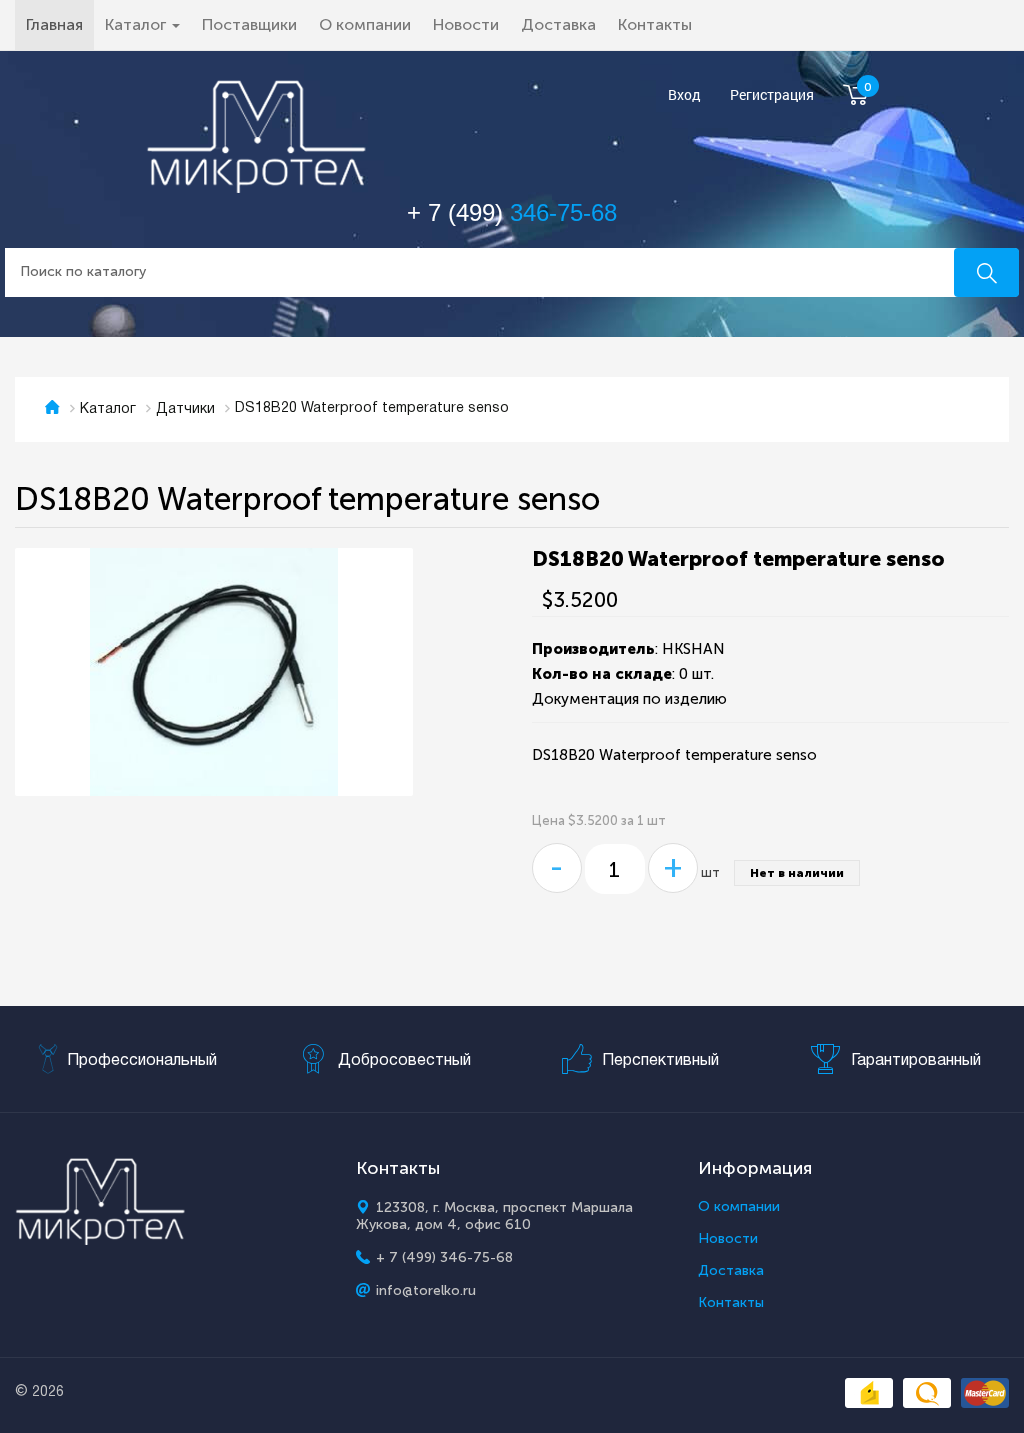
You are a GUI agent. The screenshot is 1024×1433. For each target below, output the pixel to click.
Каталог (108, 409)
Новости (466, 24)
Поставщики (249, 24)
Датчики (185, 409)
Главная (60, 24)
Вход (684, 95)
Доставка (558, 24)
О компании (365, 24)
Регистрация (772, 95)
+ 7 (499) (512, 212)
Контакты (655, 24)
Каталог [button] (137, 24)
